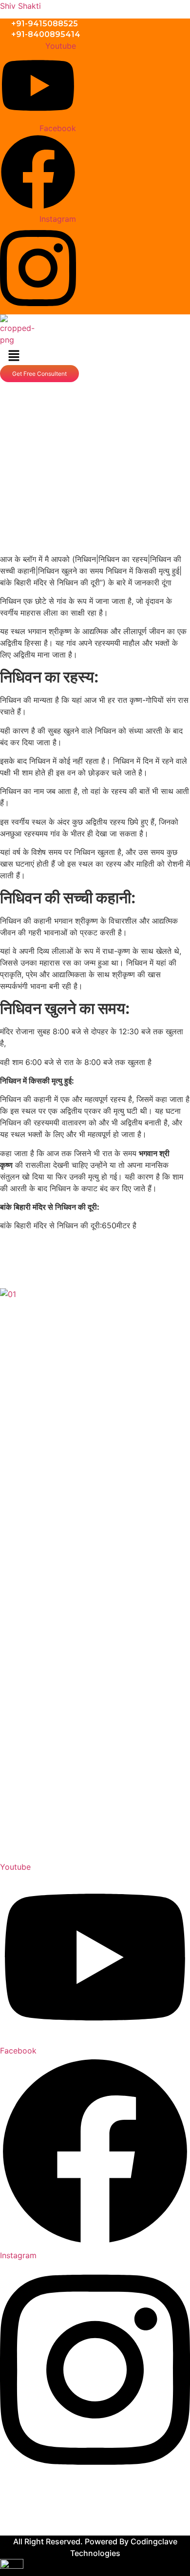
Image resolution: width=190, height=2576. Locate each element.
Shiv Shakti (20, 6)
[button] (14, 356)
